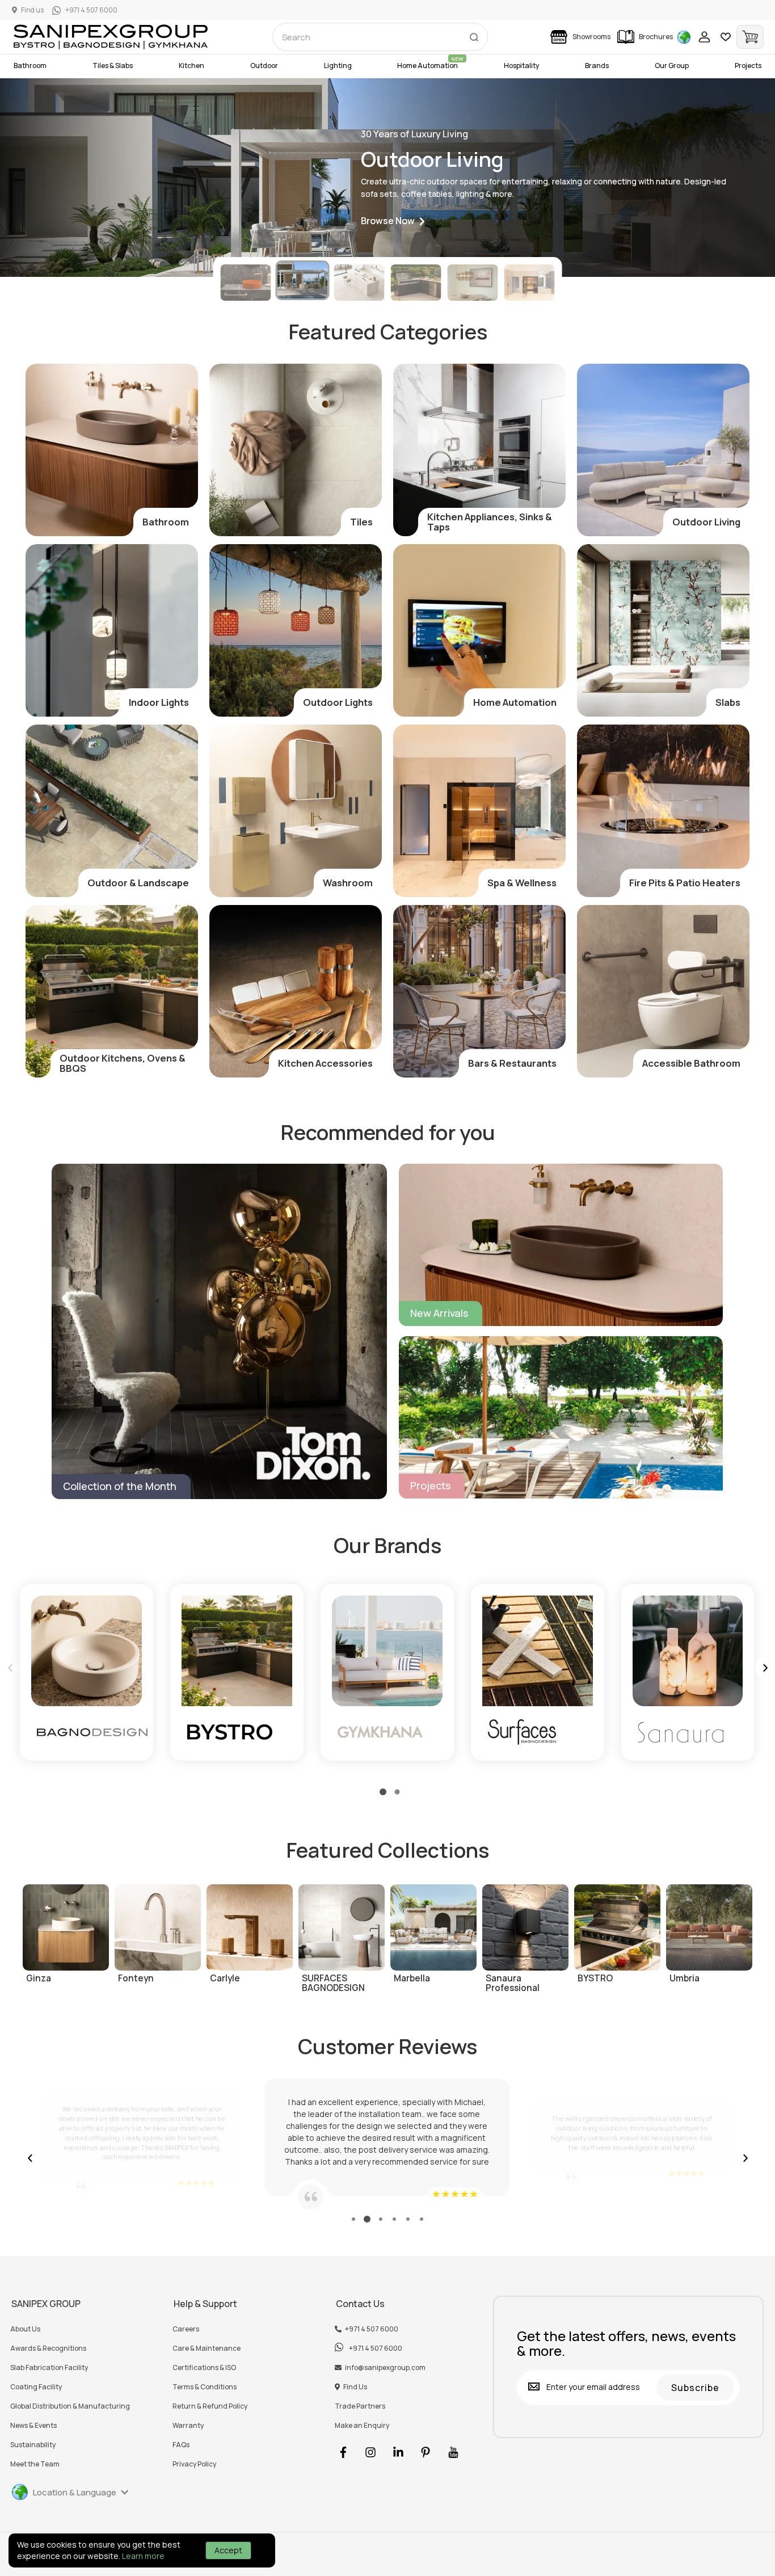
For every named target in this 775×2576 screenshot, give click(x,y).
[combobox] (380, 37)
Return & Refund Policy (210, 2406)
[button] (393, 222)
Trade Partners (360, 2406)
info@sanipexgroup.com (385, 2368)
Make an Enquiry (362, 2426)
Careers (186, 2329)
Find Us (355, 2387)
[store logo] (111, 37)
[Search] (474, 35)
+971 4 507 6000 (372, 2329)
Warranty (188, 2426)
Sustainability (33, 2445)
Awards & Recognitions (48, 2348)
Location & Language (75, 2492)
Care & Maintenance (207, 2348)
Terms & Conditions (205, 2387)
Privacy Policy (194, 2464)
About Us (25, 2329)
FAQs (181, 2445)
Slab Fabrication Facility (49, 2368)
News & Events (33, 2426)
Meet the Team (35, 2464)
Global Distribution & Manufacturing (70, 2406)
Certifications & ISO (204, 2368)
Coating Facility (36, 2387)
